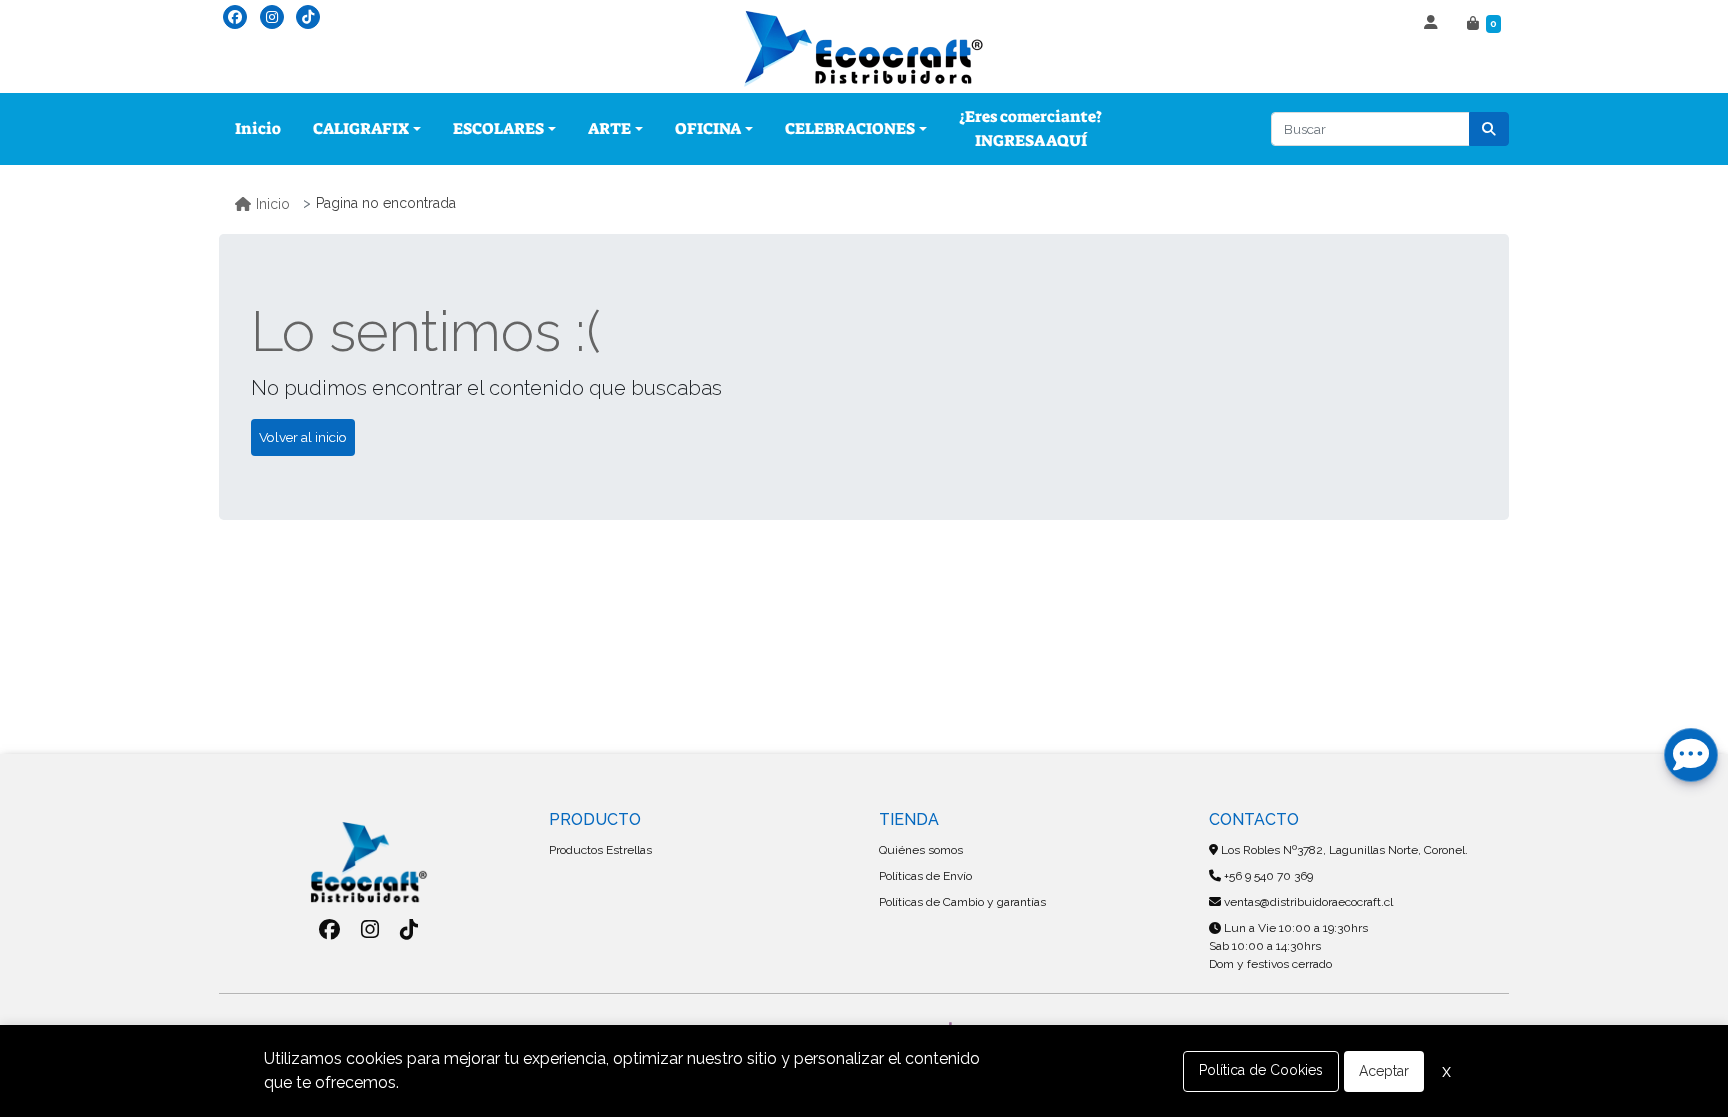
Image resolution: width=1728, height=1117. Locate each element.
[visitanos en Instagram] (272, 17)
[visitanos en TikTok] (308, 17)
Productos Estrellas (600, 850)
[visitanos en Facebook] (235, 17)
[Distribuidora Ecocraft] (864, 49)
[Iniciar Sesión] (1433, 24)
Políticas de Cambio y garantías (962, 902)
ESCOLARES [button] (498, 128)
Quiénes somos (921, 850)
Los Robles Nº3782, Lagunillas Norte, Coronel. (1343, 850)
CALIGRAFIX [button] (361, 128)
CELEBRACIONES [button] (850, 128)
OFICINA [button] (708, 128)
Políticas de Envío (925, 876)
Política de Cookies (1261, 1070)
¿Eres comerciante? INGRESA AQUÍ (1030, 128)
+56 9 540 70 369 (1267, 876)
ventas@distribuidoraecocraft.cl (1307, 902)
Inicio (258, 128)
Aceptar (1384, 1071)
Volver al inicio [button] (303, 437)
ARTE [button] (609, 128)
